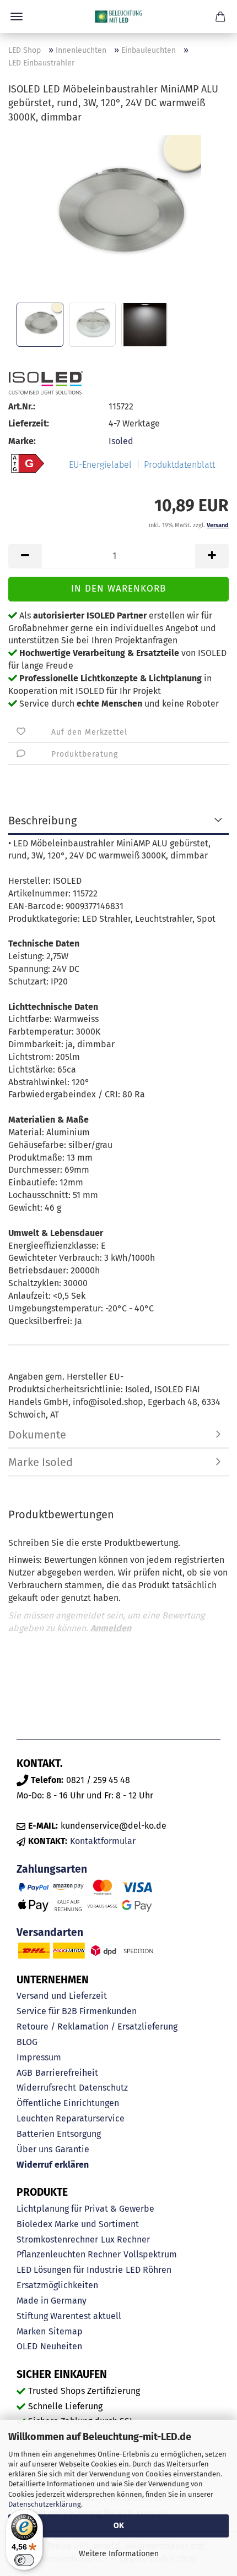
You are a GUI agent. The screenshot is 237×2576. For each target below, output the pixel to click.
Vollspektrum (150, 2254)
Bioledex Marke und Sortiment (78, 2224)
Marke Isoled (41, 1462)
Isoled (121, 441)
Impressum (39, 2057)
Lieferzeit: (29, 423)
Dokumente (37, 1435)
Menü (17, 17)
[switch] (24, 2560)
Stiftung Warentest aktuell (69, 2316)
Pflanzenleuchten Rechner (69, 2254)
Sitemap (66, 2331)
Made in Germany (52, 2301)
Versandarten (50, 1932)
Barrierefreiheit (67, 2073)
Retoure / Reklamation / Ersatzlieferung (97, 2027)
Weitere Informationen (119, 2554)
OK (119, 2526)
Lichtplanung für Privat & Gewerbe (85, 2209)
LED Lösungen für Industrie (70, 2270)
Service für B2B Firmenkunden (77, 2011)
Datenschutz (103, 2088)
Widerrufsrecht (46, 2088)
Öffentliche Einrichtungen (68, 2103)
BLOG (27, 2042)
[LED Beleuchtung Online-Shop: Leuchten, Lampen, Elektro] (118, 17)
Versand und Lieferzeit (62, 1996)
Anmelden (111, 1628)
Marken (31, 2331)
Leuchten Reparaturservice (71, 2118)
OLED (27, 2346)
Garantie (72, 2149)
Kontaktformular (103, 1841)
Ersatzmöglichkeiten (57, 2285)
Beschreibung (42, 821)
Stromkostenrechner (57, 2239)
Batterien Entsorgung (59, 2134)
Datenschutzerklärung (45, 2504)
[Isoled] (45, 383)
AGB (25, 2073)
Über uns (34, 2149)
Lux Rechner (125, 2239)
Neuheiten (61, 2346)
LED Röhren (149, 2270)
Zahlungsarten (52, 1869)
